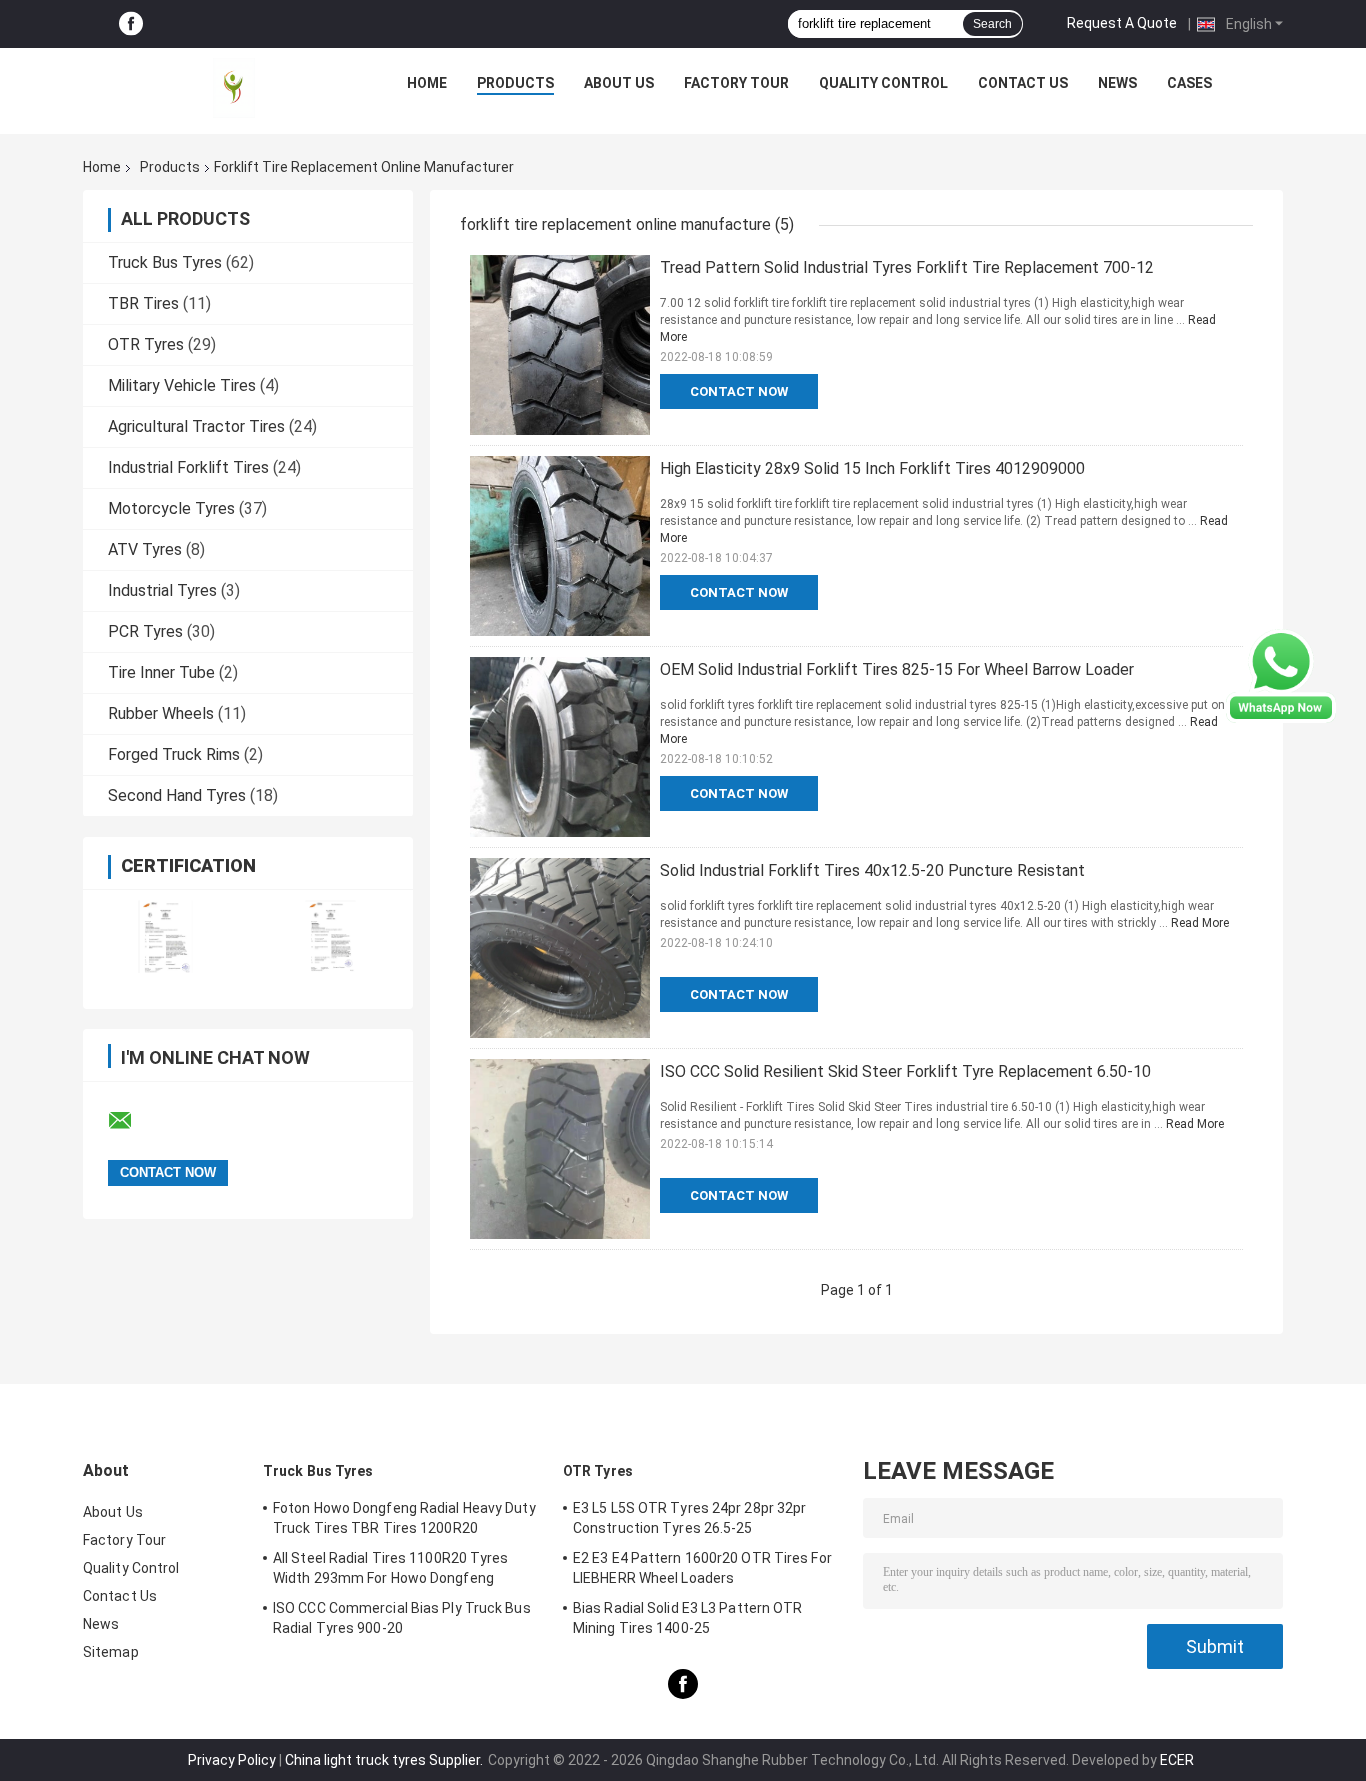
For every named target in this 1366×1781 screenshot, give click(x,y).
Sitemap (111, 1652)
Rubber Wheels (161, 713)
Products (515, 83)
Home (427, 83)
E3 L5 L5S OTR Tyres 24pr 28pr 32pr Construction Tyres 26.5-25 (689, 1518)
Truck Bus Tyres (165, 262)
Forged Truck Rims (174, 754)
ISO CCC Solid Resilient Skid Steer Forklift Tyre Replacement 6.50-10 (905, 1071)
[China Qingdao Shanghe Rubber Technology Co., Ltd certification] (165, 936)
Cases (1189, 83)
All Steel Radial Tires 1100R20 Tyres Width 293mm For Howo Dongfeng (391, 1568)
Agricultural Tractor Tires (196, 426)
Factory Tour (736, 83)
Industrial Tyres (162, 590)
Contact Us (1023, 83)
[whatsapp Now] (1281, 675)
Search (992, 24)
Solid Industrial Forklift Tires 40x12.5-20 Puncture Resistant (872, 870)
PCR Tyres (145, 631)
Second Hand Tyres (177, 795)
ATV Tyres (145, 549)
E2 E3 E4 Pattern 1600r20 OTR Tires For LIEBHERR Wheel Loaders (702, 1568)
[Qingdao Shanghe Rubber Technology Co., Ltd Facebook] (131, 24)
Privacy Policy (232, 1760)
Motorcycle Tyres (171, 508)
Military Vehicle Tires (182, 385)
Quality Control (883, 83)
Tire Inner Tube (161, 672)
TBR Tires (143, 303)
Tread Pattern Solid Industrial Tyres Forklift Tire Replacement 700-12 (907, 267)
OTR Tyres (146, 344)
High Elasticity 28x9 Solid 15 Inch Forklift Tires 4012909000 (872, 468)
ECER (1177, 1760)
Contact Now (739, 391)
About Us (619, 83)
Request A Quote (1122, 23)
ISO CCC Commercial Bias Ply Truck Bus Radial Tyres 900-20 (402, 1618)
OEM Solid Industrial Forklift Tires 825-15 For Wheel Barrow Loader (897, 669)
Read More (1200, 923)
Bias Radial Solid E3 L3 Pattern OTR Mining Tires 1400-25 (688, 1618)
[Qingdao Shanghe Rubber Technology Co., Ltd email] (133, 1121)
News (1117, 83)
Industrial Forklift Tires (188, 467)
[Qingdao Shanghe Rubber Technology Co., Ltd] (234, 88)
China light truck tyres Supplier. (385, 1760)
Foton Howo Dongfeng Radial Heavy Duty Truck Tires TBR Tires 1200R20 (404, 1518)
